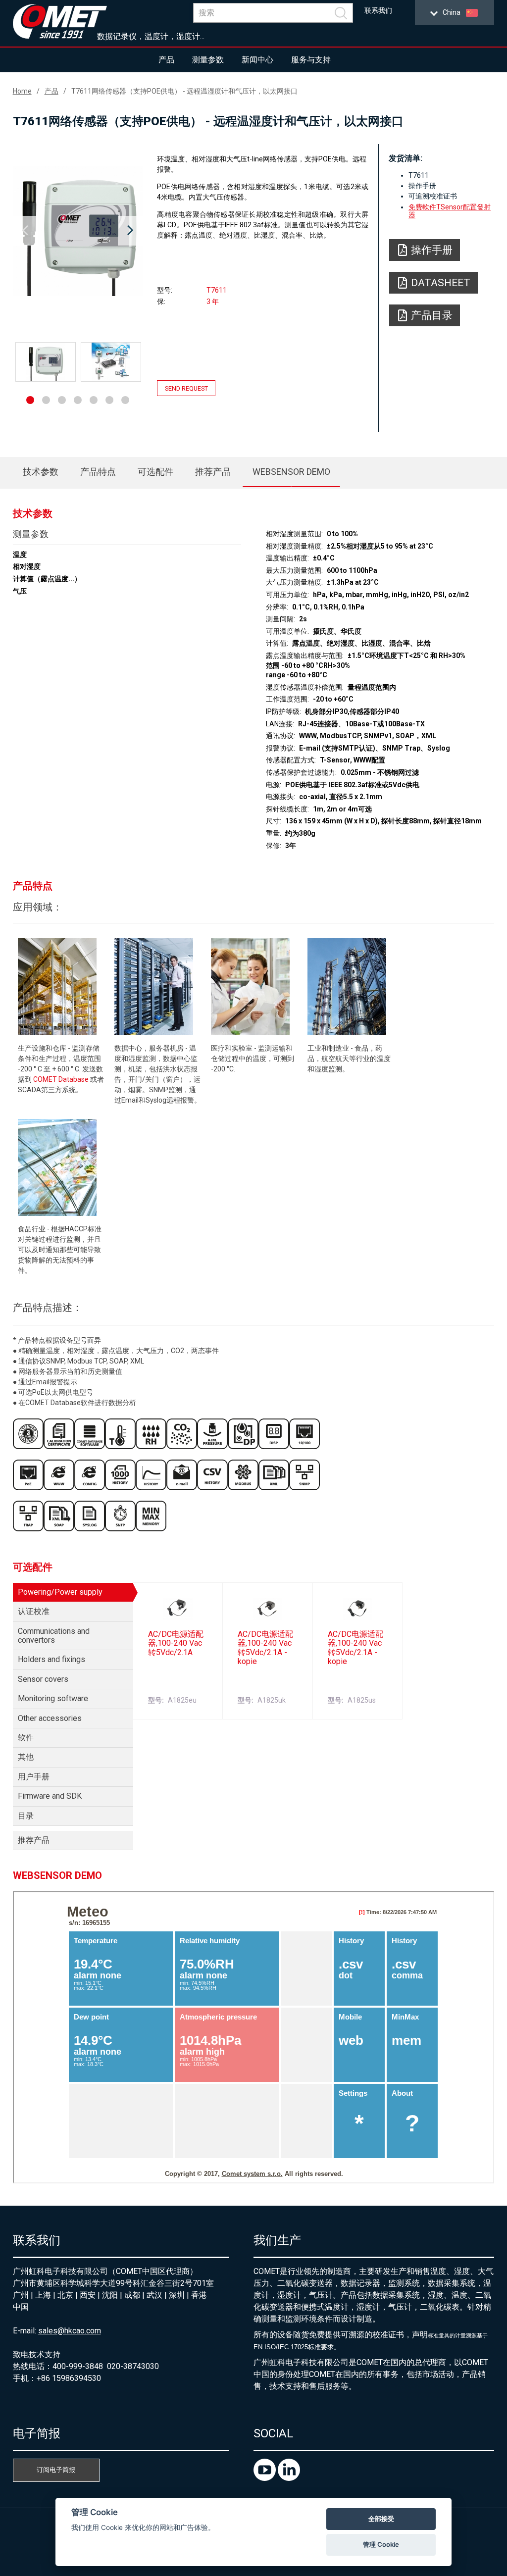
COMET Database (61, 1079)
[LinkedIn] (289, 2478)
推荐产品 (213, 472)
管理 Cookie (381, 2544)
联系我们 (378, 11)
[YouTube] (266, 2478)
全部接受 (381, 2519)
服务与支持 (311, 60)
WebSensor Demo (291, 472)
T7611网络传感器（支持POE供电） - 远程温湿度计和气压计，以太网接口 (184, 91)
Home (22, 91)
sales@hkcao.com (70, 2331)
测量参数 (208, 60)
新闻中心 (257, 60)
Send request (186, 388)
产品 (166, 60)
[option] (78, 231)
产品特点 (98, 472)
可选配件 (155, 472)
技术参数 (41, 472)
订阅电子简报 (56, 2470)
